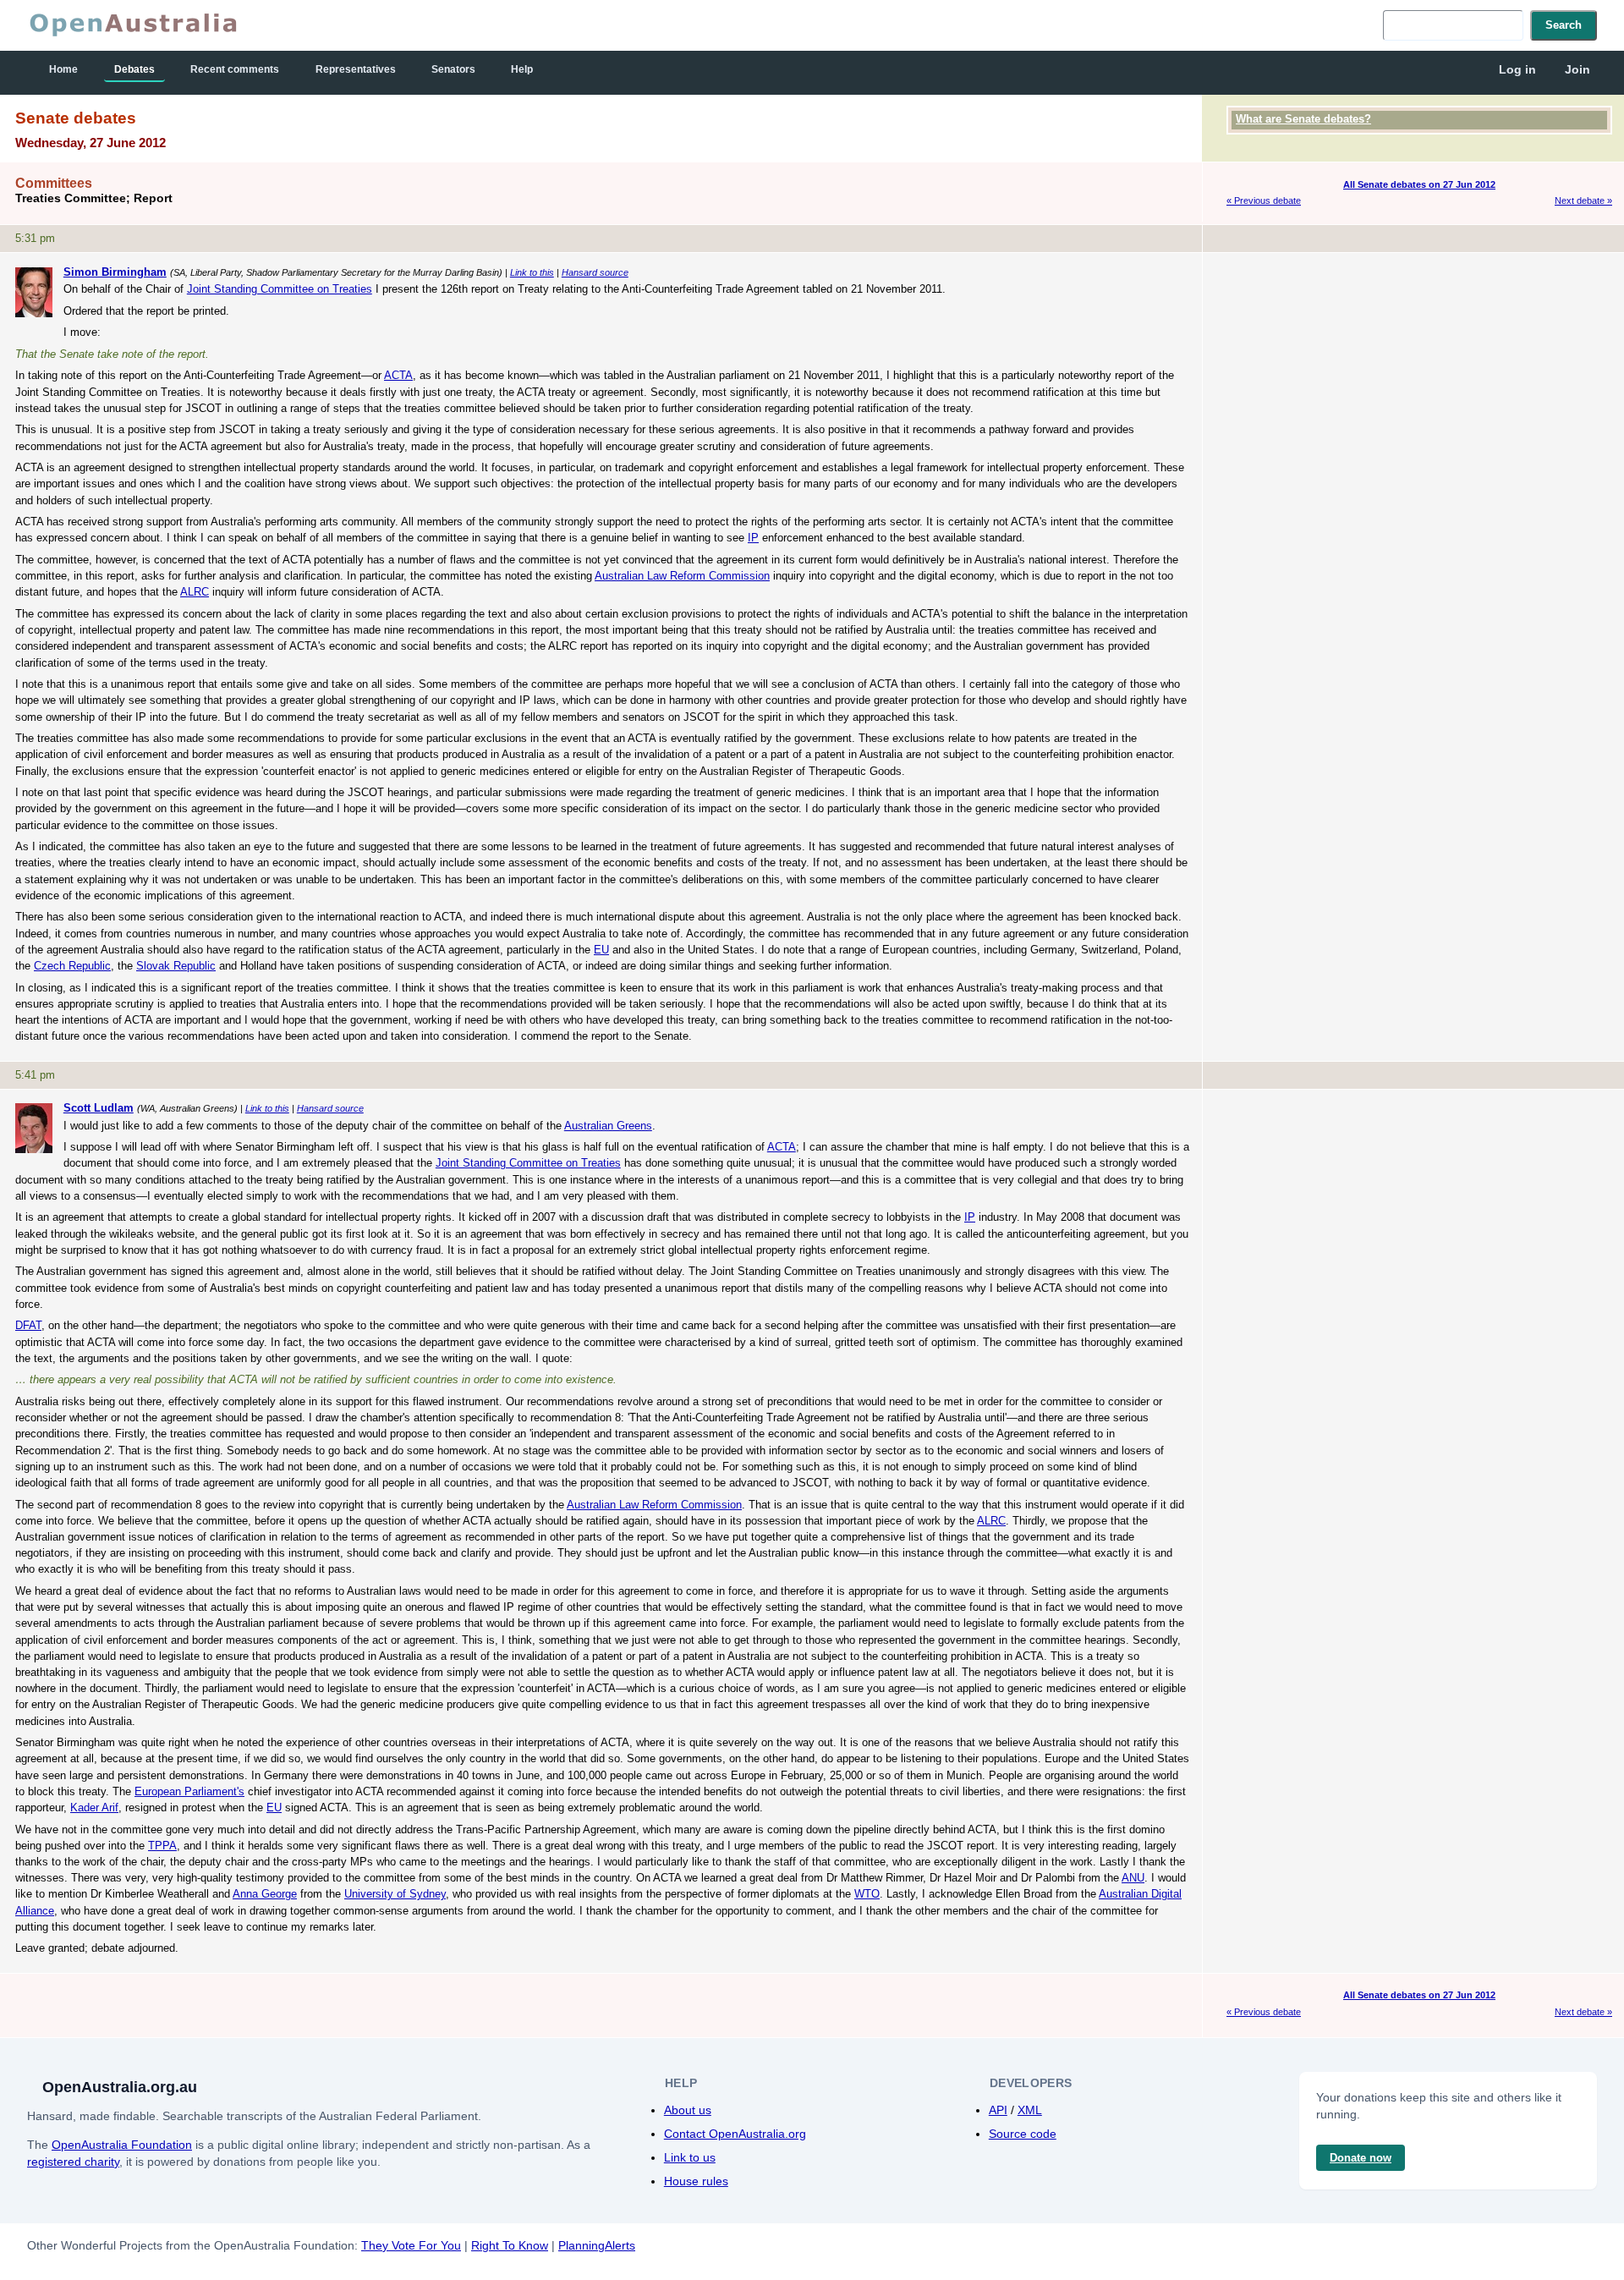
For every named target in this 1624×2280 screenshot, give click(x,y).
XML (1030, 2110)
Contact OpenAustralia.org (735, 2134)
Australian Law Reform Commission (682, 576)
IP (753, 538)
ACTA (398, 375)
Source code (1023, 2134)
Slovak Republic (176, 966)
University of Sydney (395, 1894)
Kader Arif (94, 1808)
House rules (696, 2181)
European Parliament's (189, 1791)
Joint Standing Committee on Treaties (280, 289)
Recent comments (235, 69)
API (998, 2110)
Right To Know (510, 2245)
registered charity (73, 2162)
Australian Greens (608, 1126)
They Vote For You (411, 2245)
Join (1577, 69)
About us (688, 2110)
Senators (453, 69)
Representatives (356, 69)
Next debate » (1583, 201)
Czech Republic (72, 966)
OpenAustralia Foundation (122, 2145)
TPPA (162, 1846)
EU (601, 950)
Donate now (1361, 2158)
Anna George (265, 1894)
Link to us (690, 2157)
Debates (134, 69)
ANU (1133, 1878)
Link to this (532, 272)
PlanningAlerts (597, 2245)
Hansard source (595, 272)
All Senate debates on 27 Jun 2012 (1419, 184)
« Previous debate (1264, 201)
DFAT (28, 1325)
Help (522, 69)
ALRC (195, 592)
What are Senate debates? (1303, 119)
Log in (1517, 69)
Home (63, 69)
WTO (867, 1894)
